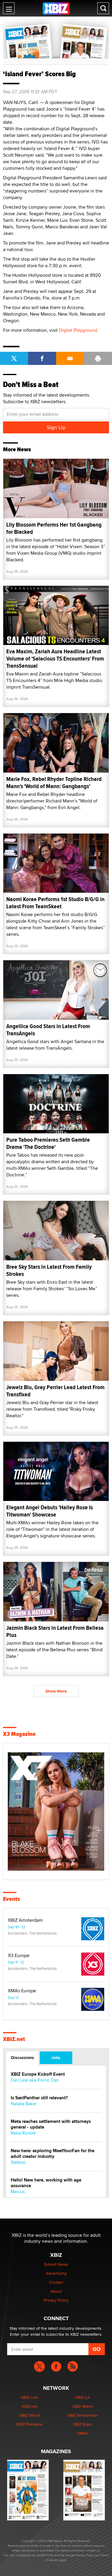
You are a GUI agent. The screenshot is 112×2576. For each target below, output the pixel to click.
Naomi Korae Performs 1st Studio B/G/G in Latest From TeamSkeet (55, 903)
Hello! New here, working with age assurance (46, 2183)
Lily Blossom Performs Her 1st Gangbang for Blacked (54, 528)
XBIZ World (30, 2415)
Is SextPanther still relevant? (39, 2098)
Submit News (56, 2264)
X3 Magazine (19, 1734)
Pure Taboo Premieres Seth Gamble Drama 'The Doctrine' (48, 1143)
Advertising (56, 2273)
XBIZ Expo (82, 2424)
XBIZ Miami (82, 2406)
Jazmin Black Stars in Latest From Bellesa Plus (55, 1631)
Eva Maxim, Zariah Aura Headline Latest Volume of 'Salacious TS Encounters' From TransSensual (55, 659)
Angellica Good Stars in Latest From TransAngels (48, 1030)
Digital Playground (78, 330)
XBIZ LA (83, 2397)
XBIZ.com (30, 2397)
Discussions (23, 2057)
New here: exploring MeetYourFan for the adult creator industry (53, 2154)
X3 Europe (19, 1956)
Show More (56, 1691)
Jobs (56, 2057)
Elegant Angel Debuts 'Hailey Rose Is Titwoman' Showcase (50, 1511)
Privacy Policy (56, 2300)
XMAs (82, 2433)
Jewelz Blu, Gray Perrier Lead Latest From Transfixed (55, 1391)
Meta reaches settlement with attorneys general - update (51, 2124)
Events (11, 1899)
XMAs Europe (22, 1991)
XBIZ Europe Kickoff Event (38, 2074)
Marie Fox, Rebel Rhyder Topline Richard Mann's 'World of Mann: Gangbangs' (54, 783)
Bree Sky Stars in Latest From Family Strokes (49, 1270)
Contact (56, 2282)
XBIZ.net (14, 2039)
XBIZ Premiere (29, 2424)
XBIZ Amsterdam (25, 1920)
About (56, 2291)
